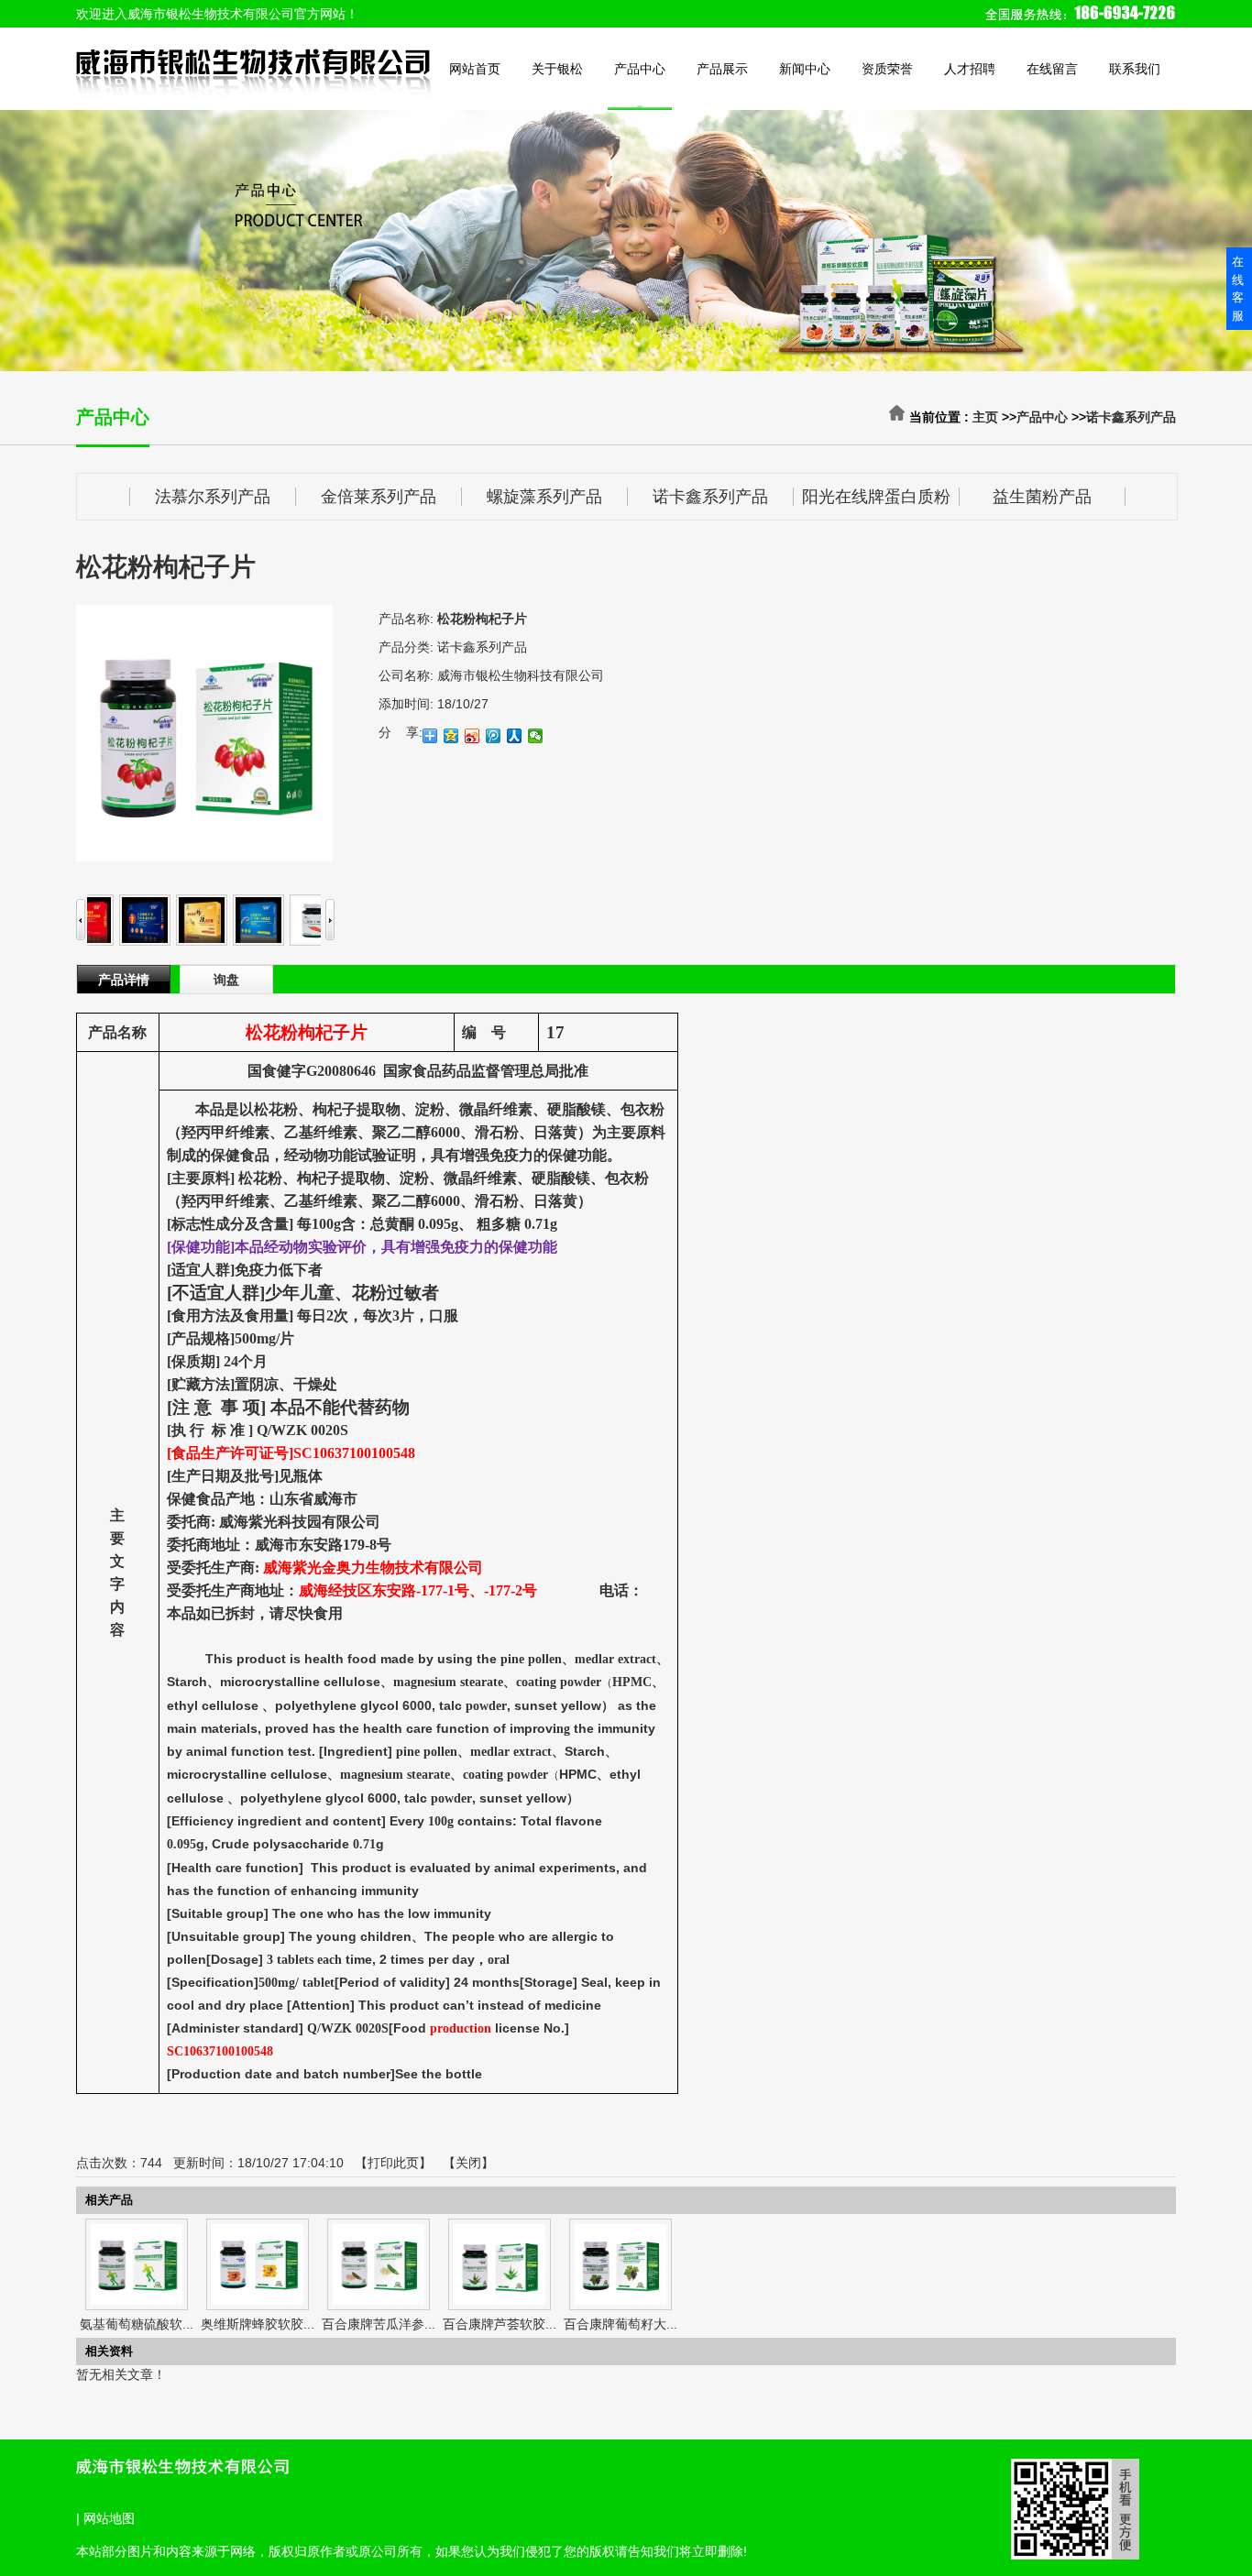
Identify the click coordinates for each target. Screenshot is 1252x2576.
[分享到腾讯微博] (494, 736)
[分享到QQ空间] (451, 736)
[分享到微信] (536, 736)
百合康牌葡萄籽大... (621, 2324)
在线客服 (1238, 289)
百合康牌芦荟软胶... (500, 2324)
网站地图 (109, 2518)
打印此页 (393, 2163)
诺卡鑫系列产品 (1131, 417)
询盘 (226, 980)
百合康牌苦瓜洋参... (379, 2324)
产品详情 (124, 980)
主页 (985, 417)
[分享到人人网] (515, 736)
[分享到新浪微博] (472, 736)
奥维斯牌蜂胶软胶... (258, 2324)
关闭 (468, 2163)
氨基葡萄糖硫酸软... (137, 2324)
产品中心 (1042, 417)
